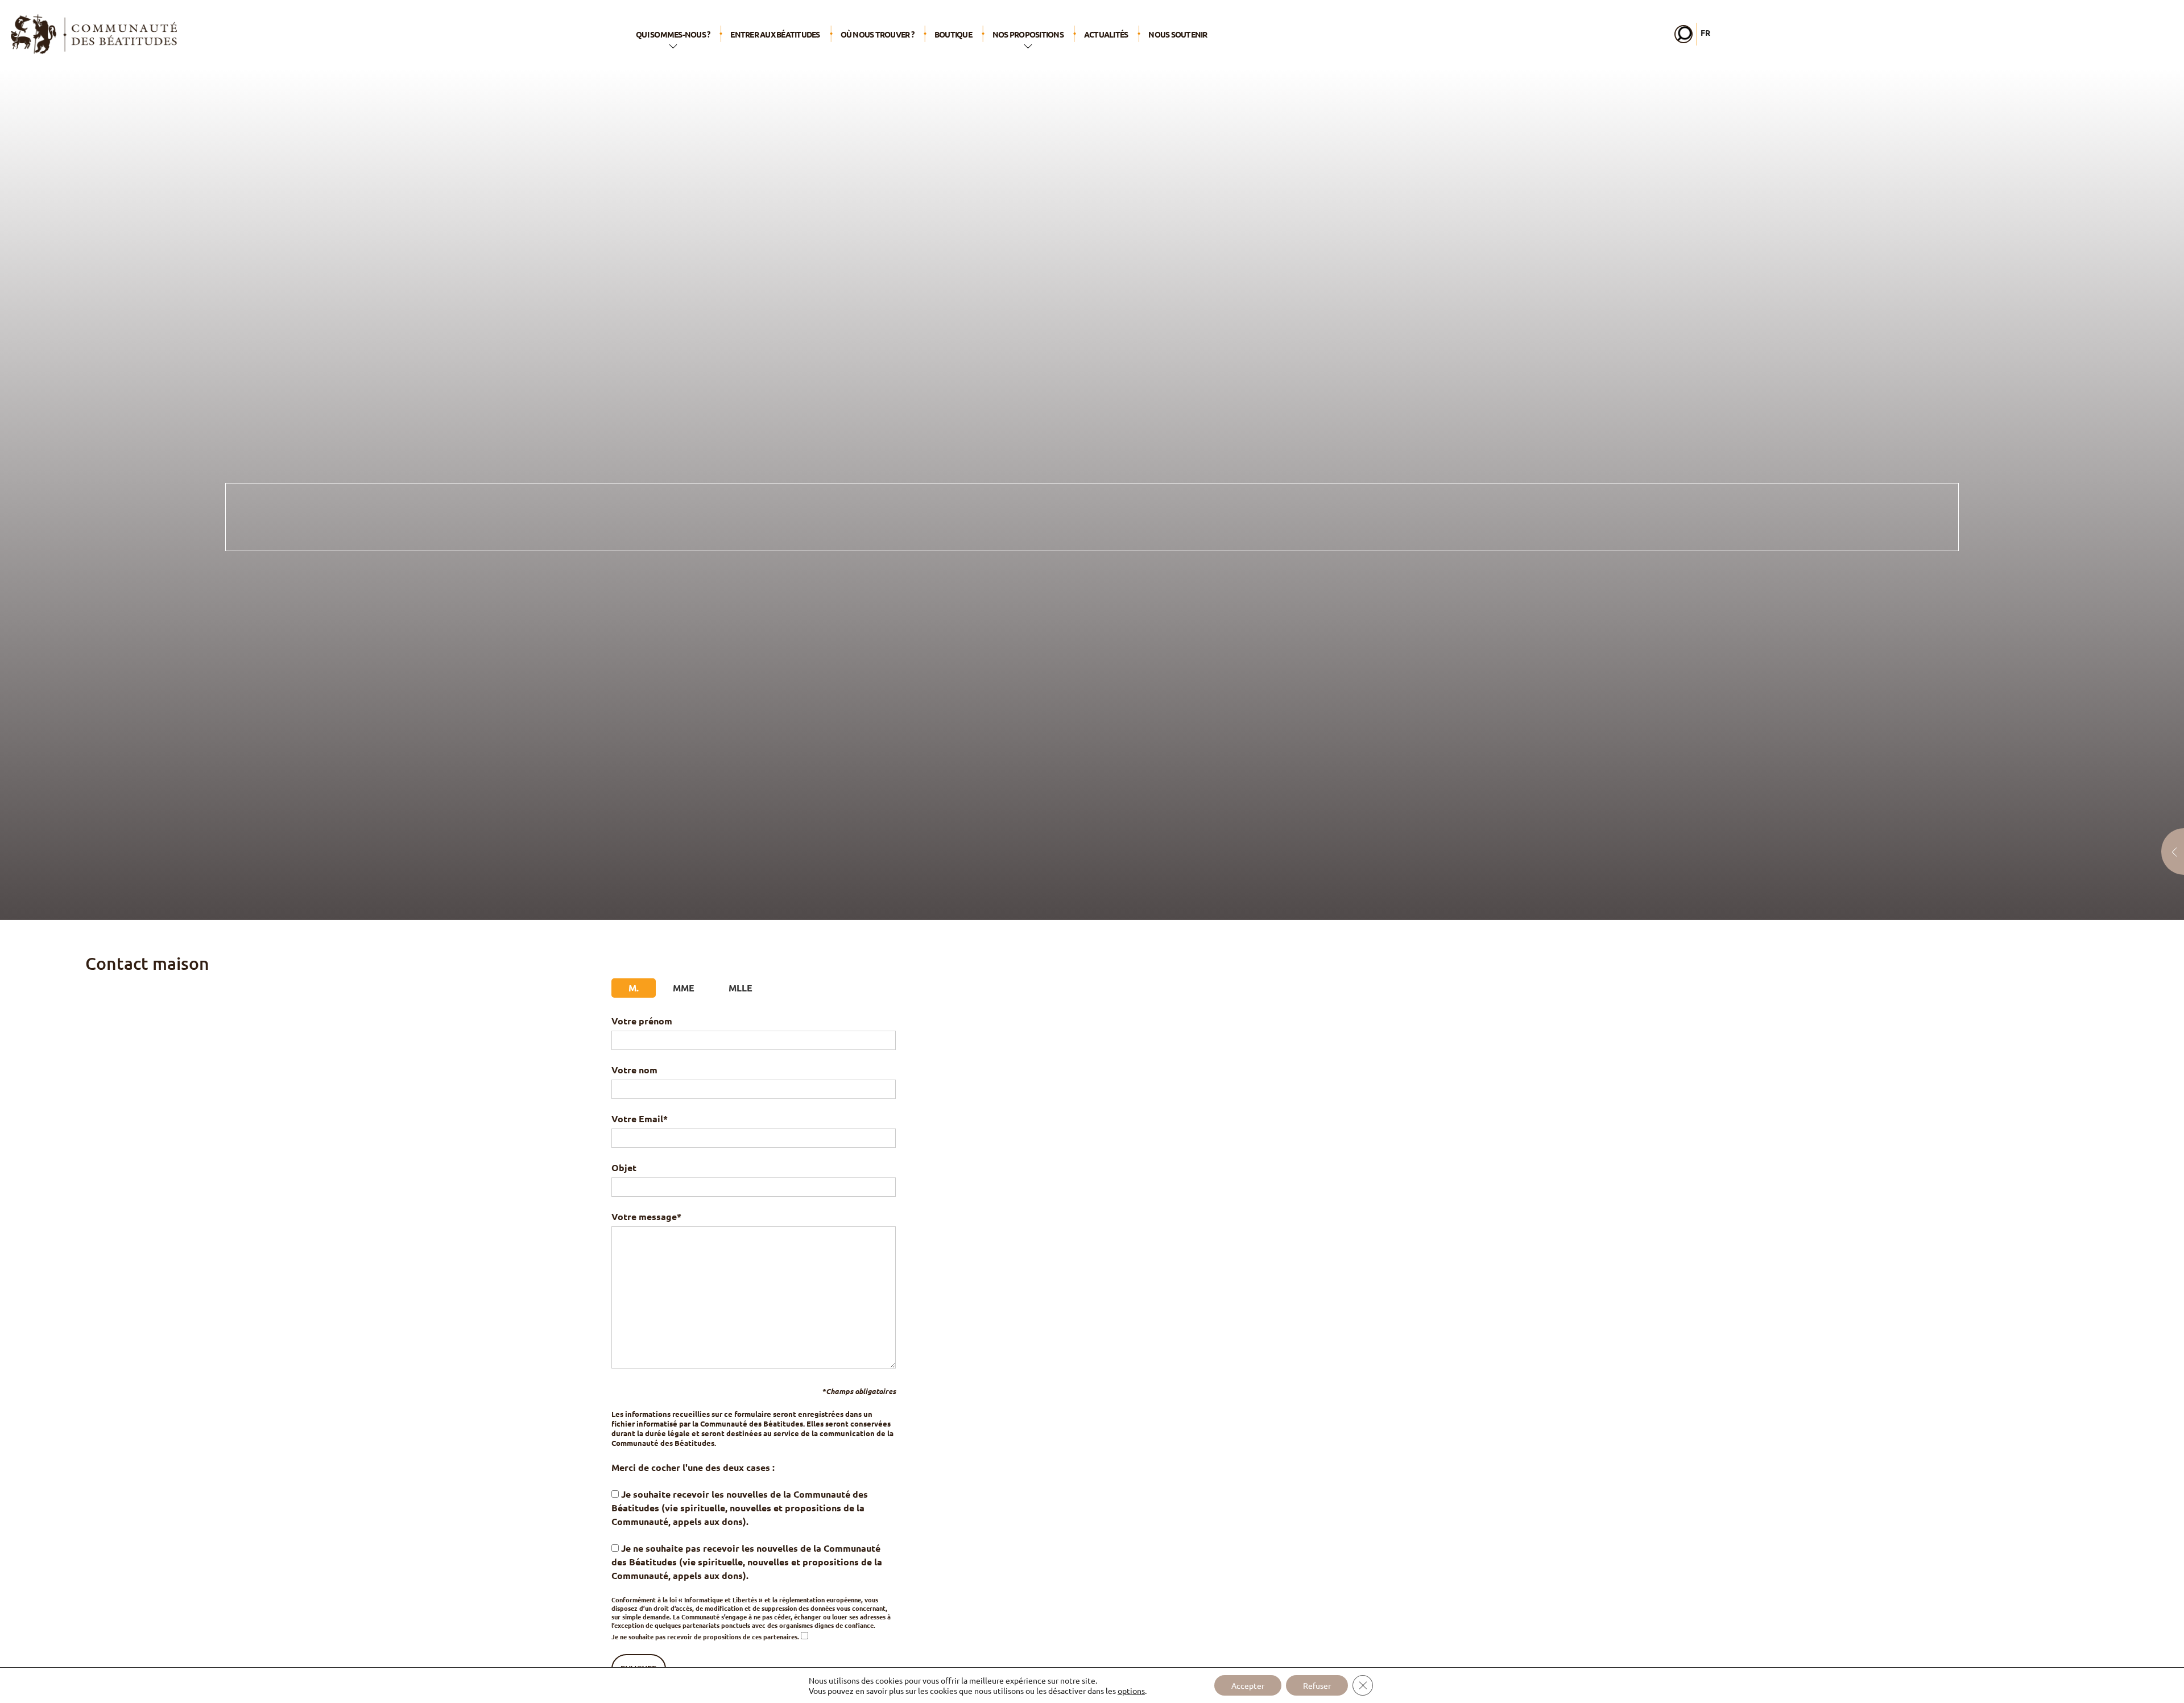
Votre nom (634, 1070)
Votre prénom (642, 1021)
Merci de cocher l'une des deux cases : (693, 1467)
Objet (624, 1167)
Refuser (1317, 1685)
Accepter (1248, 1685)
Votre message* (646, 1216)
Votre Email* (640, 1119)
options (1131, 1690)
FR (1705, 32)
